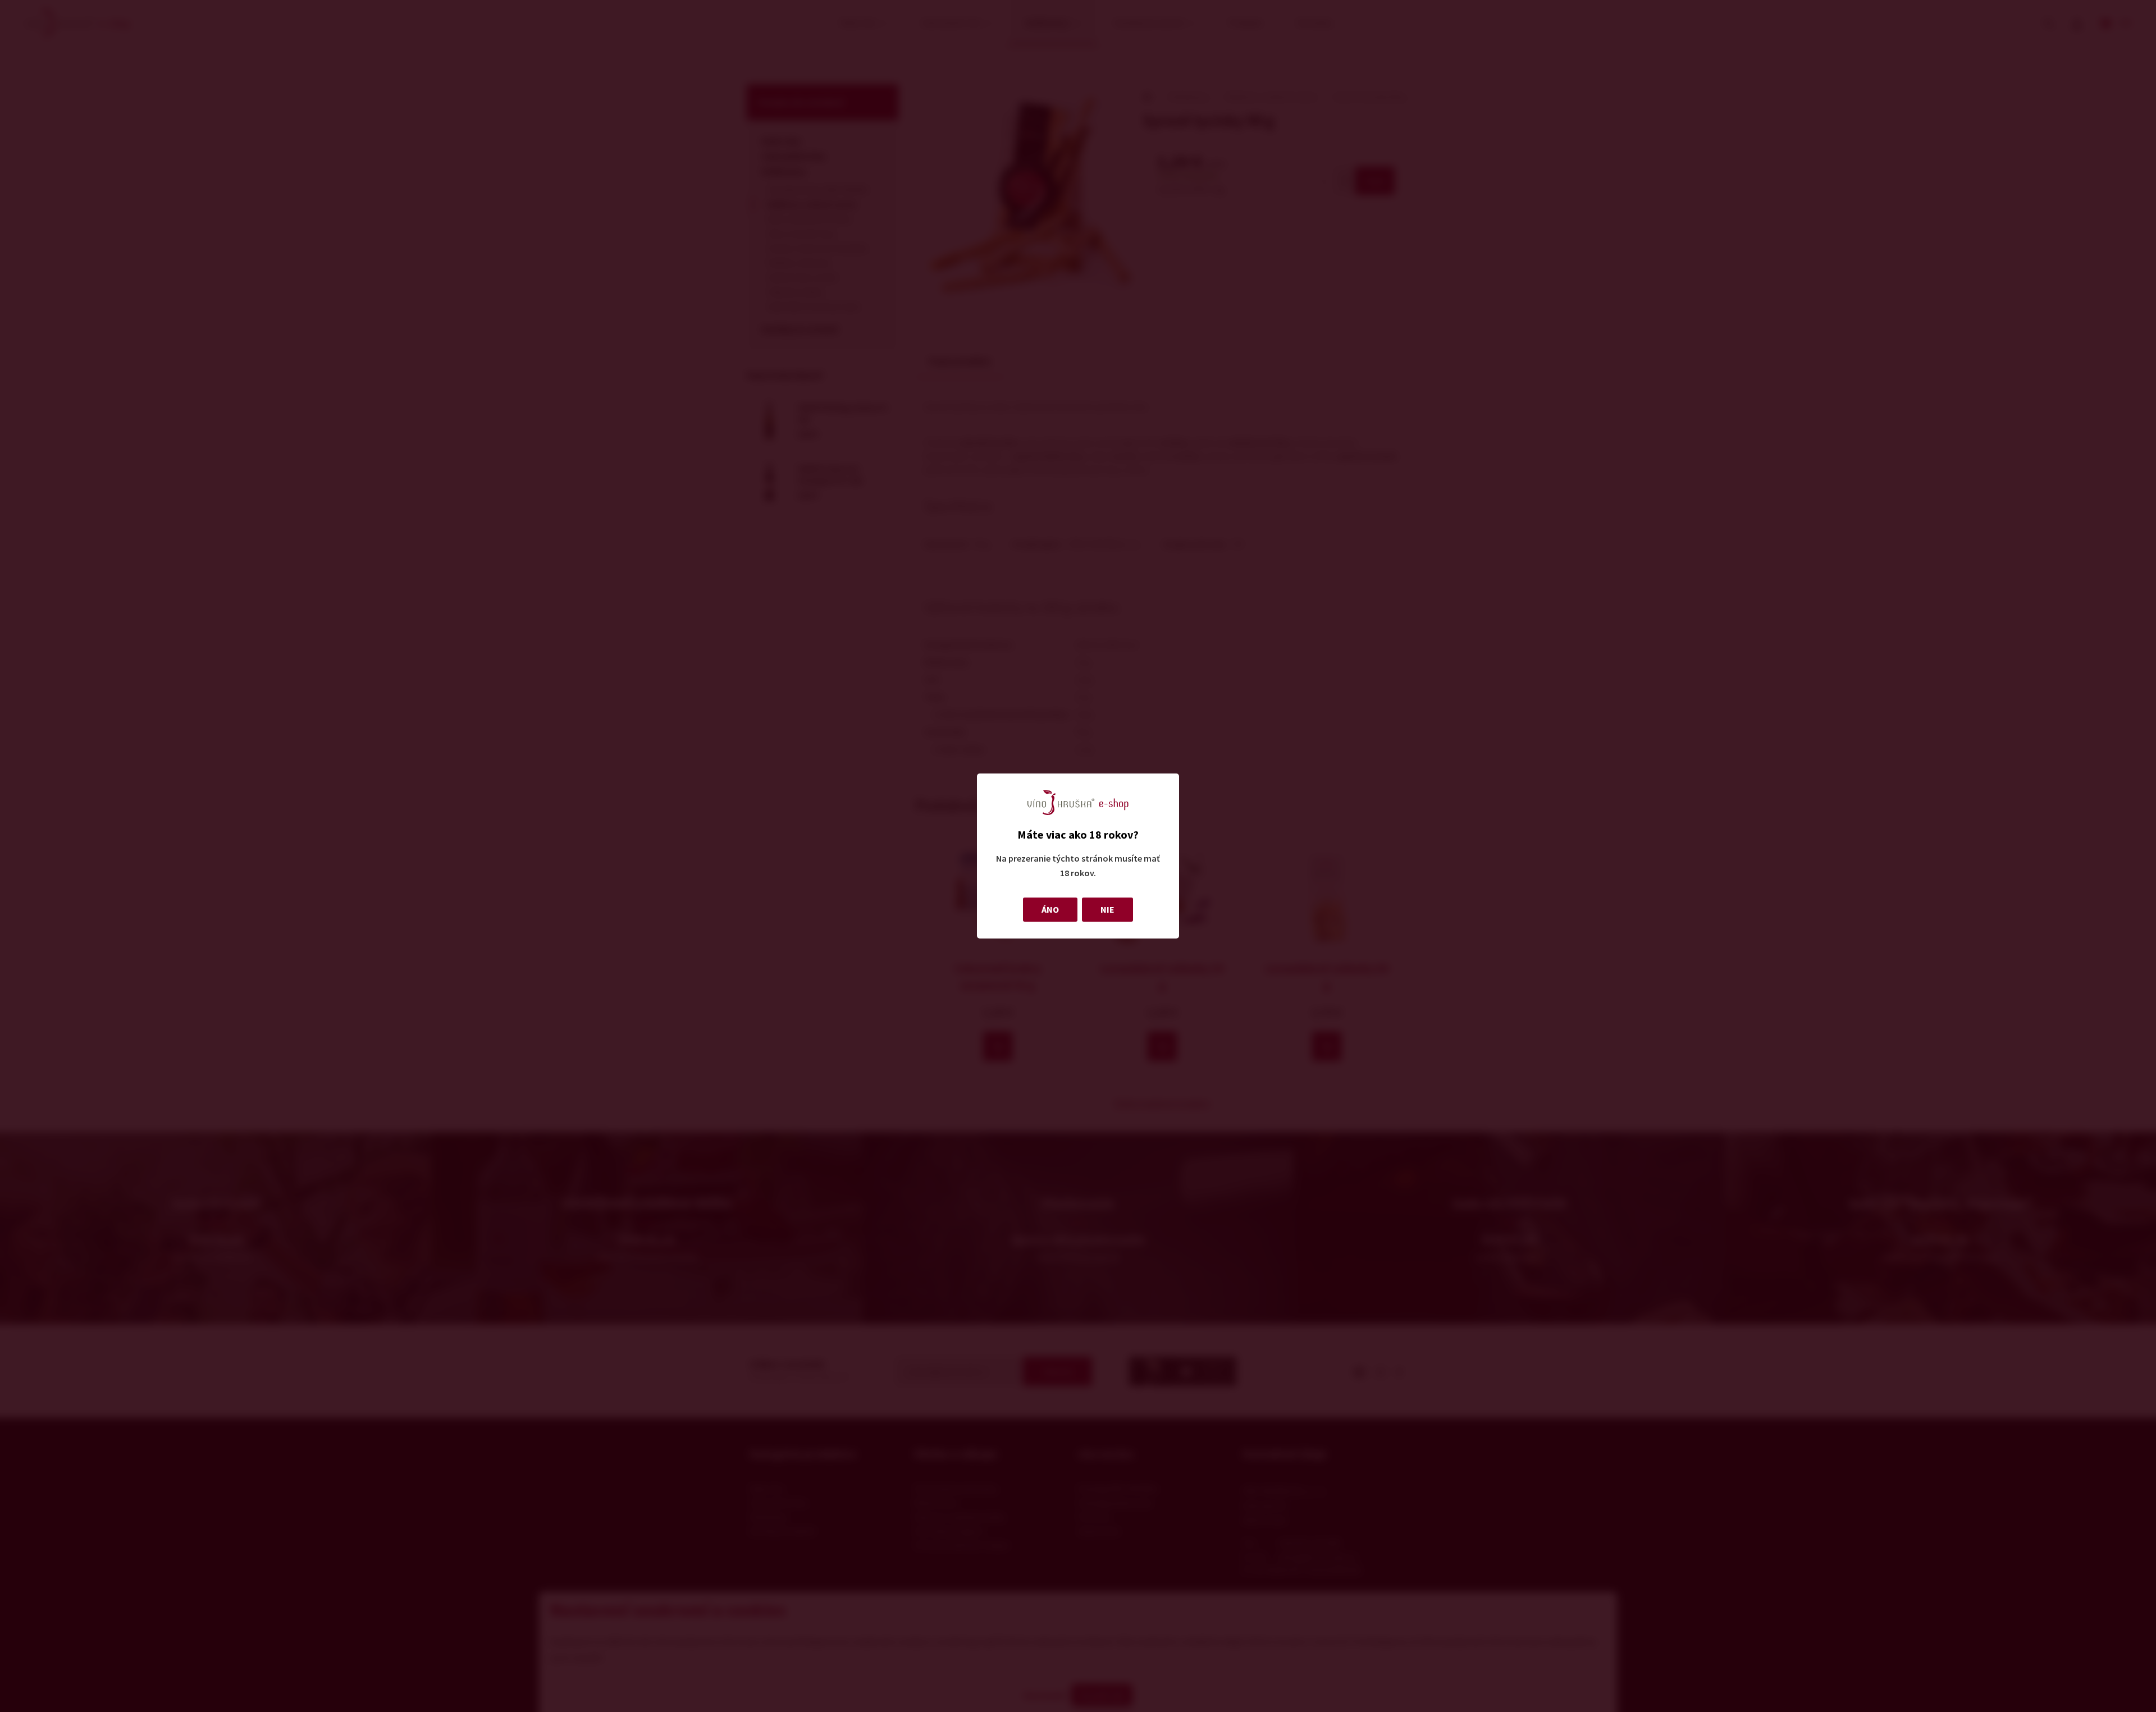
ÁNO (1050, 909)
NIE (1107, 909)
